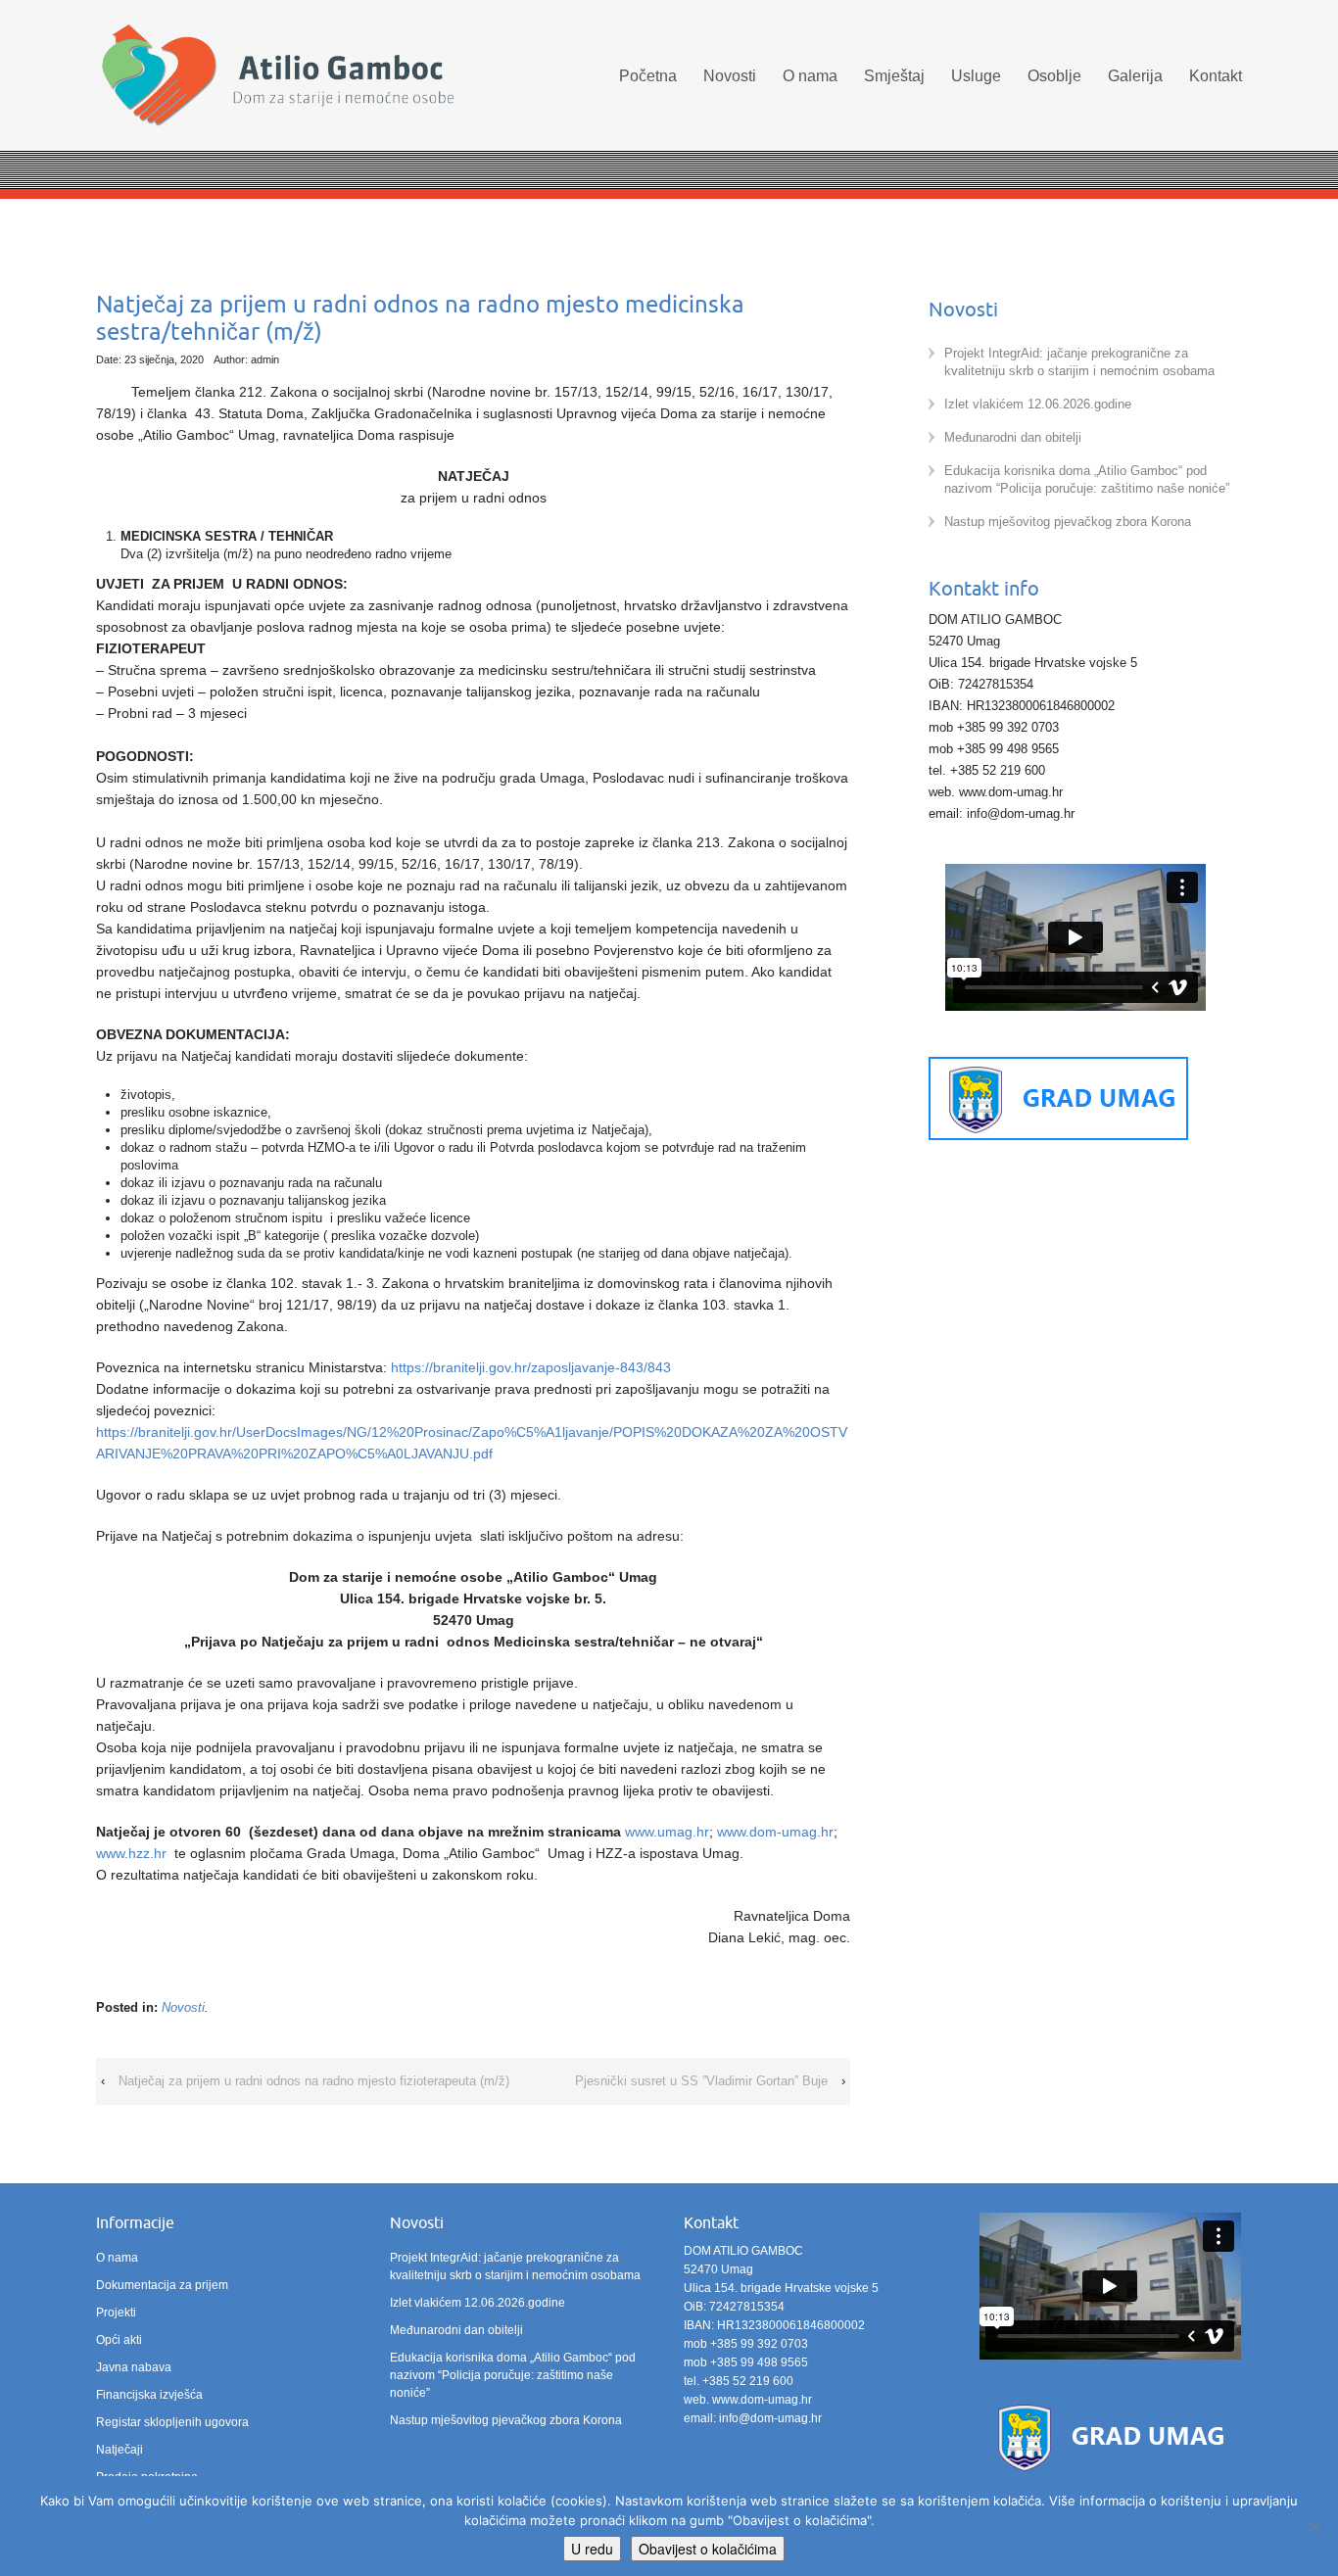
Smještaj (894, 76)
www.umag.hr (667, 1832)
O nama (810, 76)
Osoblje (1054, 76)
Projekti (116, 2313)
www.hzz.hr (131, 1853)
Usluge (976, 76)
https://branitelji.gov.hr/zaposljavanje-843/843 (531, 1367)
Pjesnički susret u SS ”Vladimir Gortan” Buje (701, 2081)
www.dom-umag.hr (775, 1832)
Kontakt (1216, 76)
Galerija (1135, 76)
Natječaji (119, 2450)
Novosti (730, 76)
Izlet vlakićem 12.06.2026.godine (1038, 404)
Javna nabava (134, 2367)
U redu (592, 2549)
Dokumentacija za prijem (162, 2285)
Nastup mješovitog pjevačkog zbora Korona (1068, 522)
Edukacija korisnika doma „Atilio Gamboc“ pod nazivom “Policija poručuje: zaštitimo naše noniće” (513, 2375)
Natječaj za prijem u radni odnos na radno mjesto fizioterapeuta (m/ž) (314, 2081)
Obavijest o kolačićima (708, 2549)
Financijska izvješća (149, 2395)
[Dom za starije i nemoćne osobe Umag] (277, 78)
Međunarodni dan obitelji (1013, 437)
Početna (648, 76)
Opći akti (119, 2340)
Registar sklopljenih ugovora (172, 2422)
